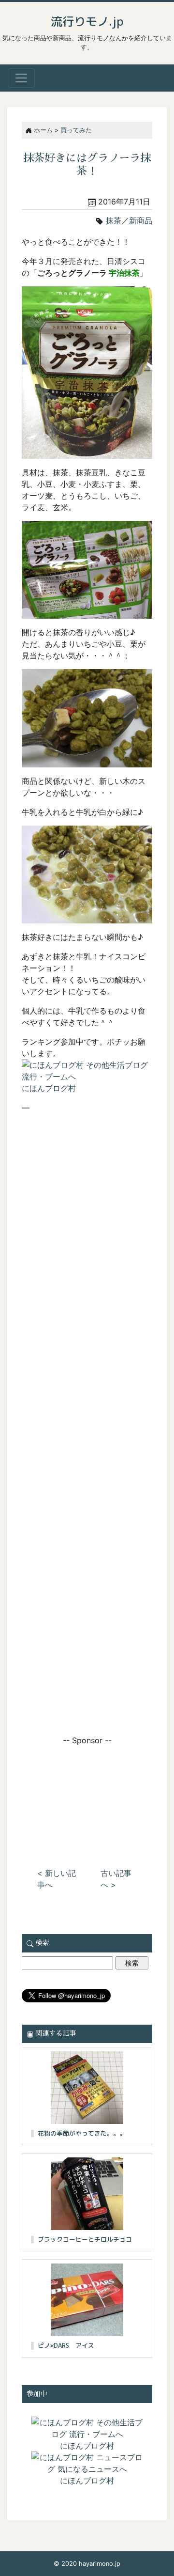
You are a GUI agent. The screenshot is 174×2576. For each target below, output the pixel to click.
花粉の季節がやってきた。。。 (82, 2133)
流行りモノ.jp (87, 21)
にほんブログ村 (49, 1088)
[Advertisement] (87, 1795)
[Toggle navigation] (21, 78)
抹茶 (114, 220)
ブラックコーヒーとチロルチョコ (85, 2239)
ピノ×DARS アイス (66, 2345)
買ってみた (76, 130)
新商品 (141, 220)
